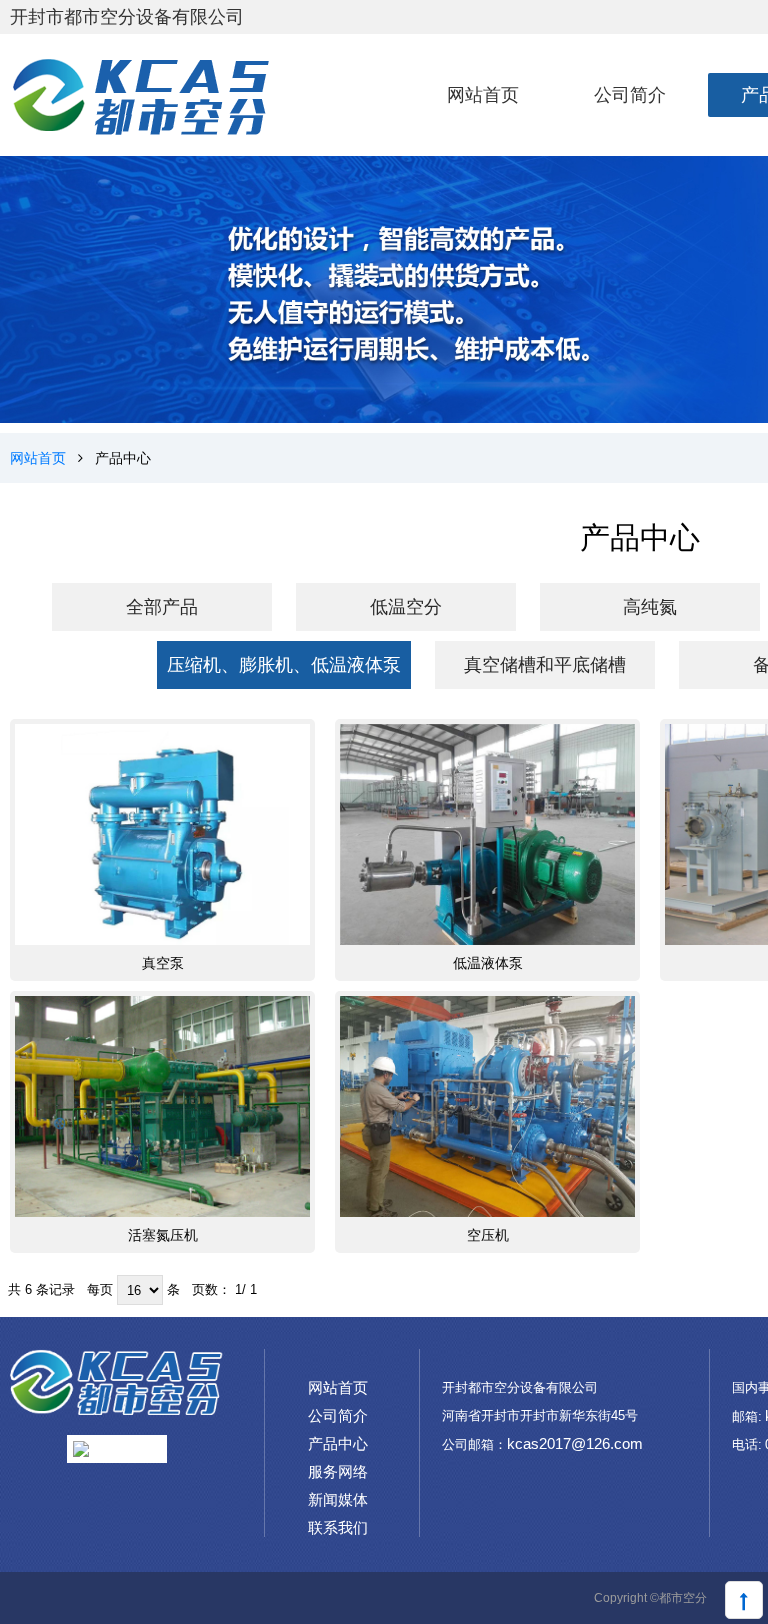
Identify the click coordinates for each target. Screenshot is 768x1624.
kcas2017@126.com (575, 1443)
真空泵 (163, 963)
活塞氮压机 (163, 1235)
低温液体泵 (488, 963)
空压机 (488, 1235)
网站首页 (38, 458)
